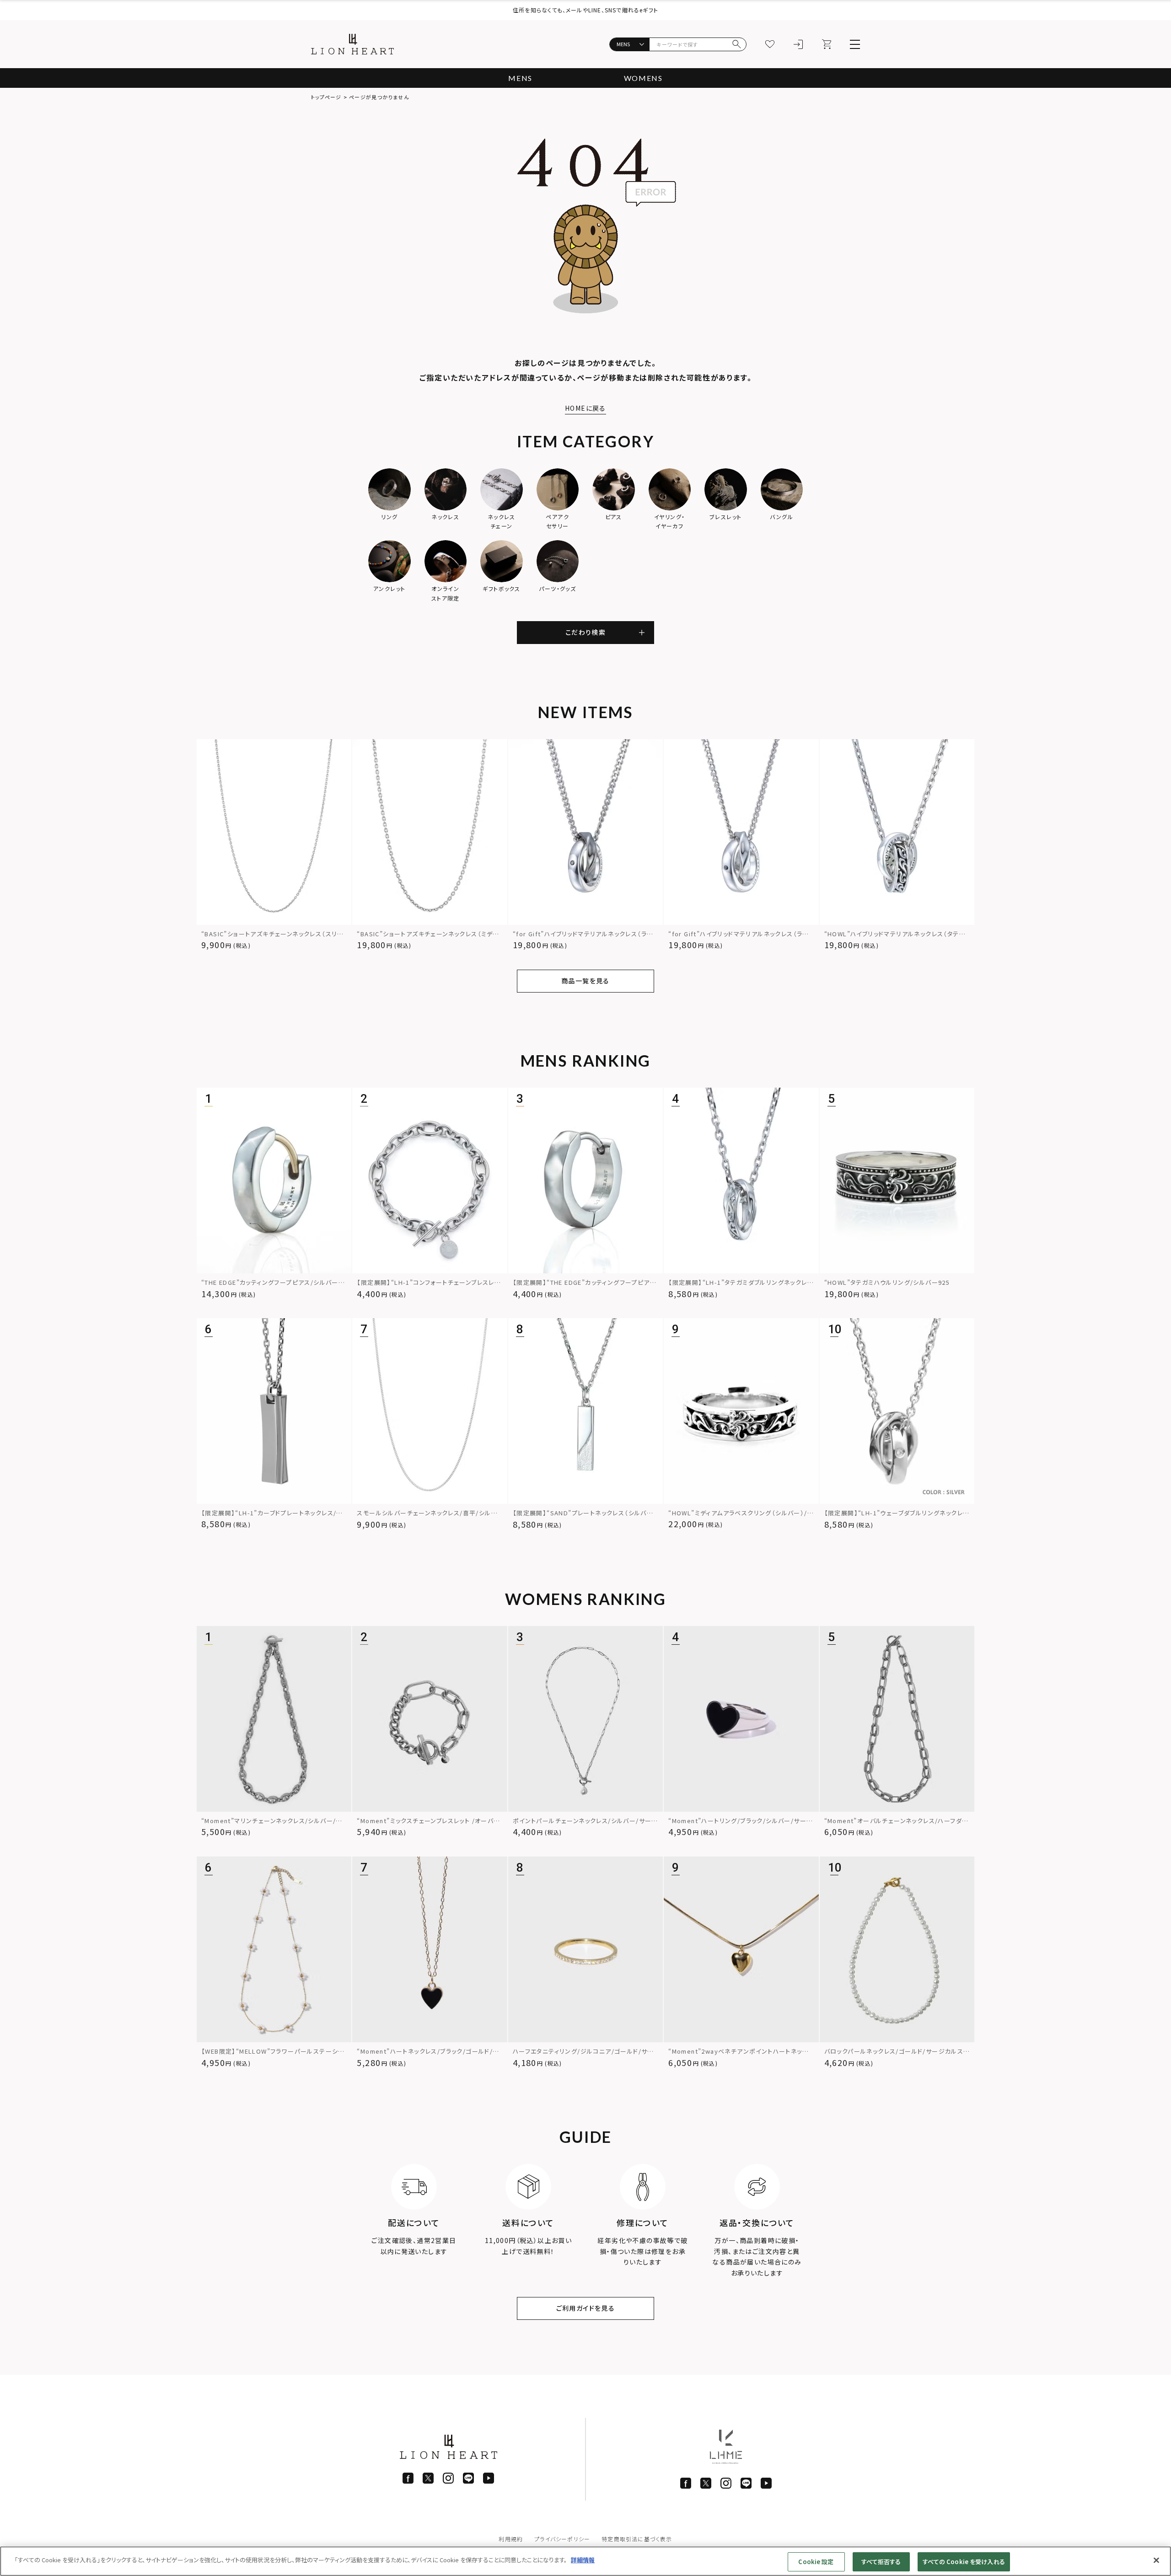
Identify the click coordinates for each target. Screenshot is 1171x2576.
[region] (585, 2561)
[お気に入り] (770, 44)
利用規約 (511, 2539)
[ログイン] (798, 44)
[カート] (827, 44)
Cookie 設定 (816, 2562)
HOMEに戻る (585, 408)
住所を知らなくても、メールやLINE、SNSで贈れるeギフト (585, 10)
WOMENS (643, 78)
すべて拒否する (881, 2562)
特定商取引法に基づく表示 (637, 2539)
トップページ (326, 97)
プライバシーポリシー (562, 2539)
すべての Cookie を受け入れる (964, 2562)
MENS (520, 78)
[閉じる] (1156, 2560)
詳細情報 (583, 2560)
